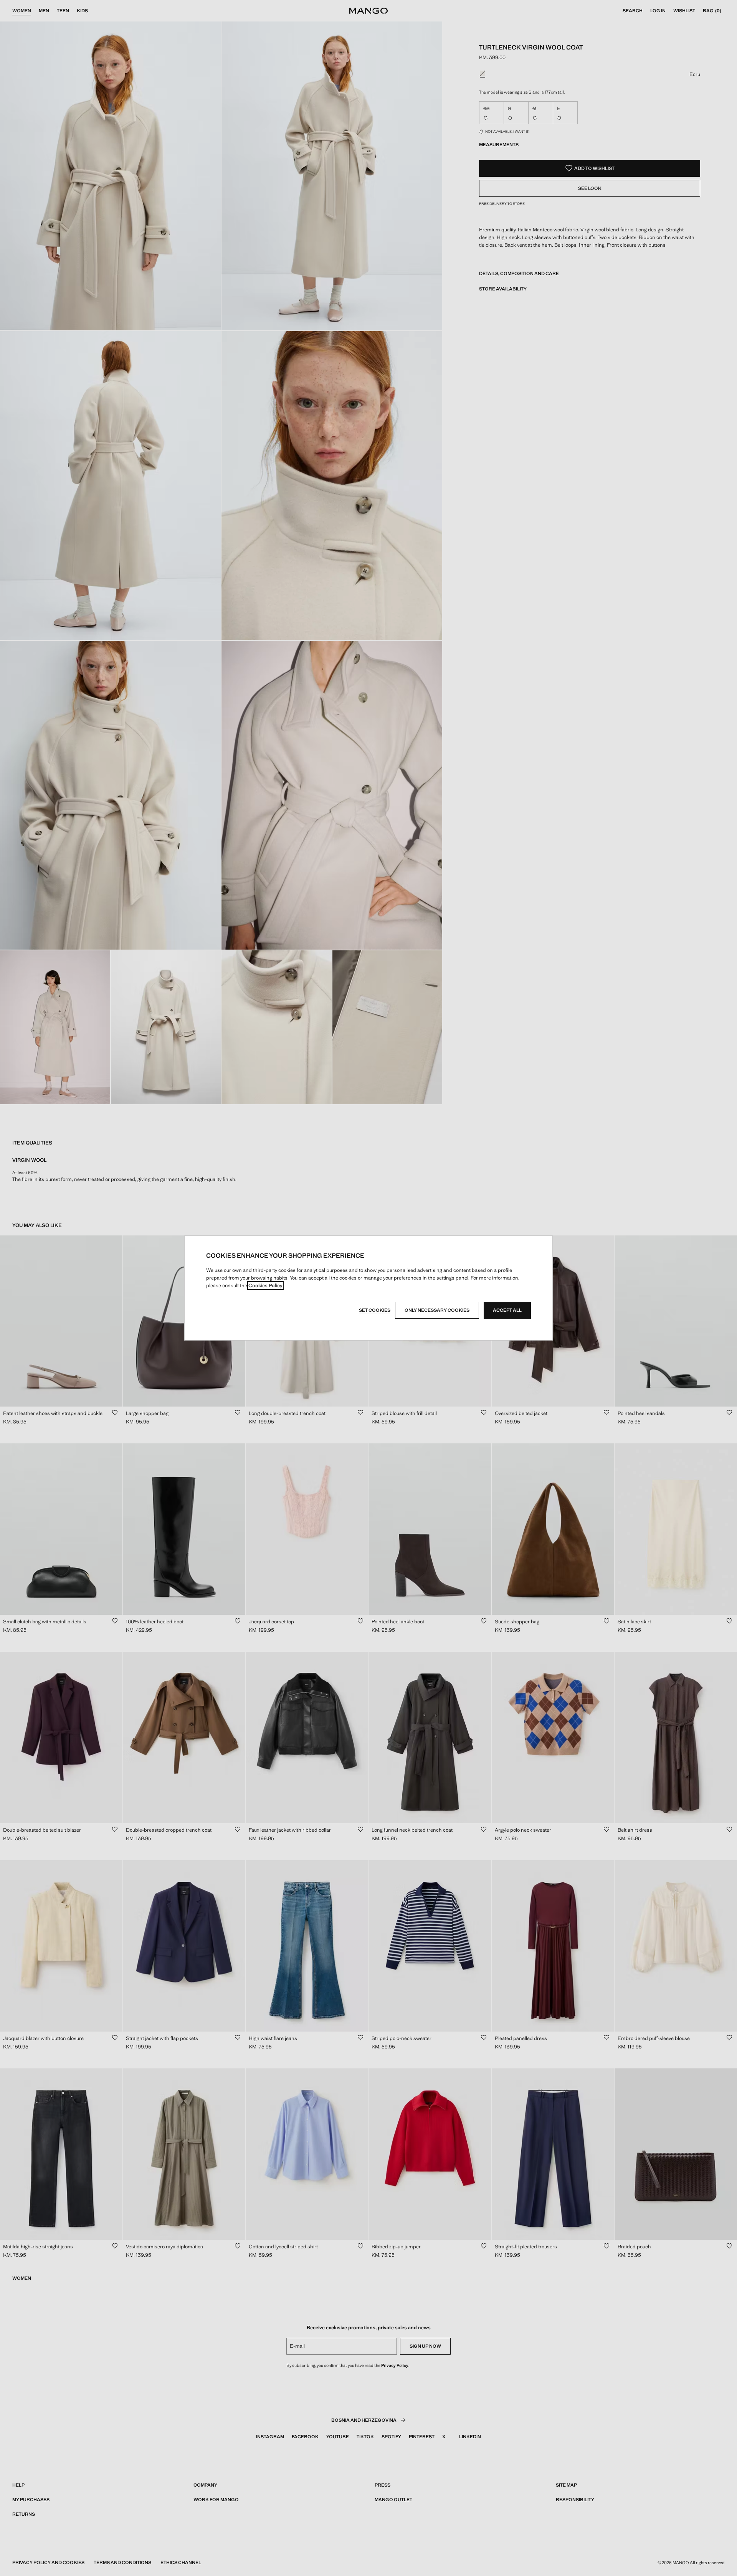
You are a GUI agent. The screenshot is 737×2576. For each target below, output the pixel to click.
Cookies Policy (265, 1286)
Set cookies (375, 1310)
